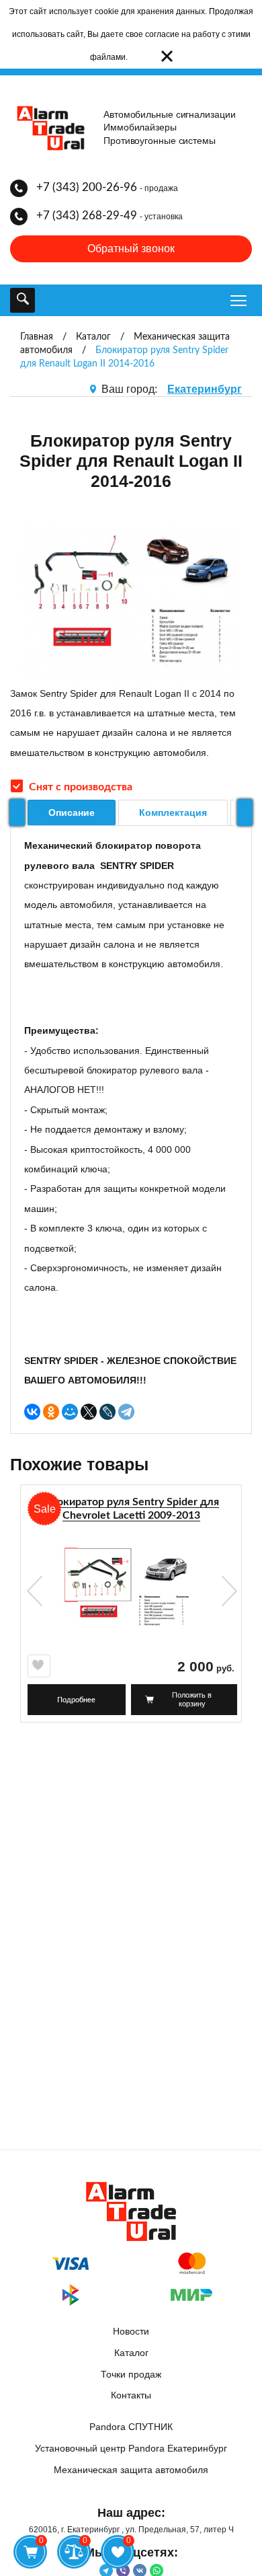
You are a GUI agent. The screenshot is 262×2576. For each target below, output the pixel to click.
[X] (89, 1412)
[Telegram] (126, 1412)
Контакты (131, 2395)
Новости (131, 2331)
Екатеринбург (205, 389)
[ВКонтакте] (32, 1412)
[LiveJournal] (107, 1412)
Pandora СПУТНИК (131, 2427)
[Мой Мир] (70, 1412)
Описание (72, 812)
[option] (131, 1609)
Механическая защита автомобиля (131, 2470)
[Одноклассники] (51, 1412)
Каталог (131, 2353)
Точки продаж (131, 2374)
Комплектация (173, 812)
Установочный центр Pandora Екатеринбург (131, 2448)
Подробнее (76, 1700)
